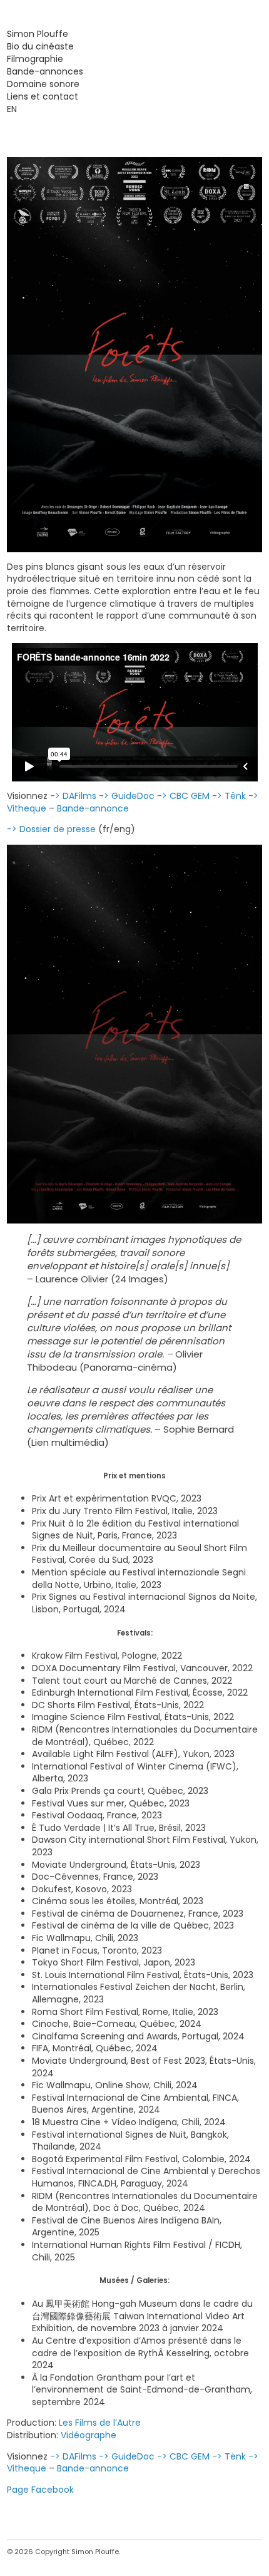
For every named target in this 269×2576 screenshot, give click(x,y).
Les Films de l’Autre (100, 2423)
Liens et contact (43, 96)
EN (12, 109)
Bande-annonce (93, 808)
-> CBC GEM (183, 796)
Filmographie (35, 59)
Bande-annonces (45, 71)
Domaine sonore (43, 84)
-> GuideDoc (127, 796)
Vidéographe (89, 2435)
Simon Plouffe (38, 34)
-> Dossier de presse (51, 829)
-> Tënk (229, 796)
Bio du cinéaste (40, 46)
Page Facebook (40, 2490)
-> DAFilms (73, 796)
